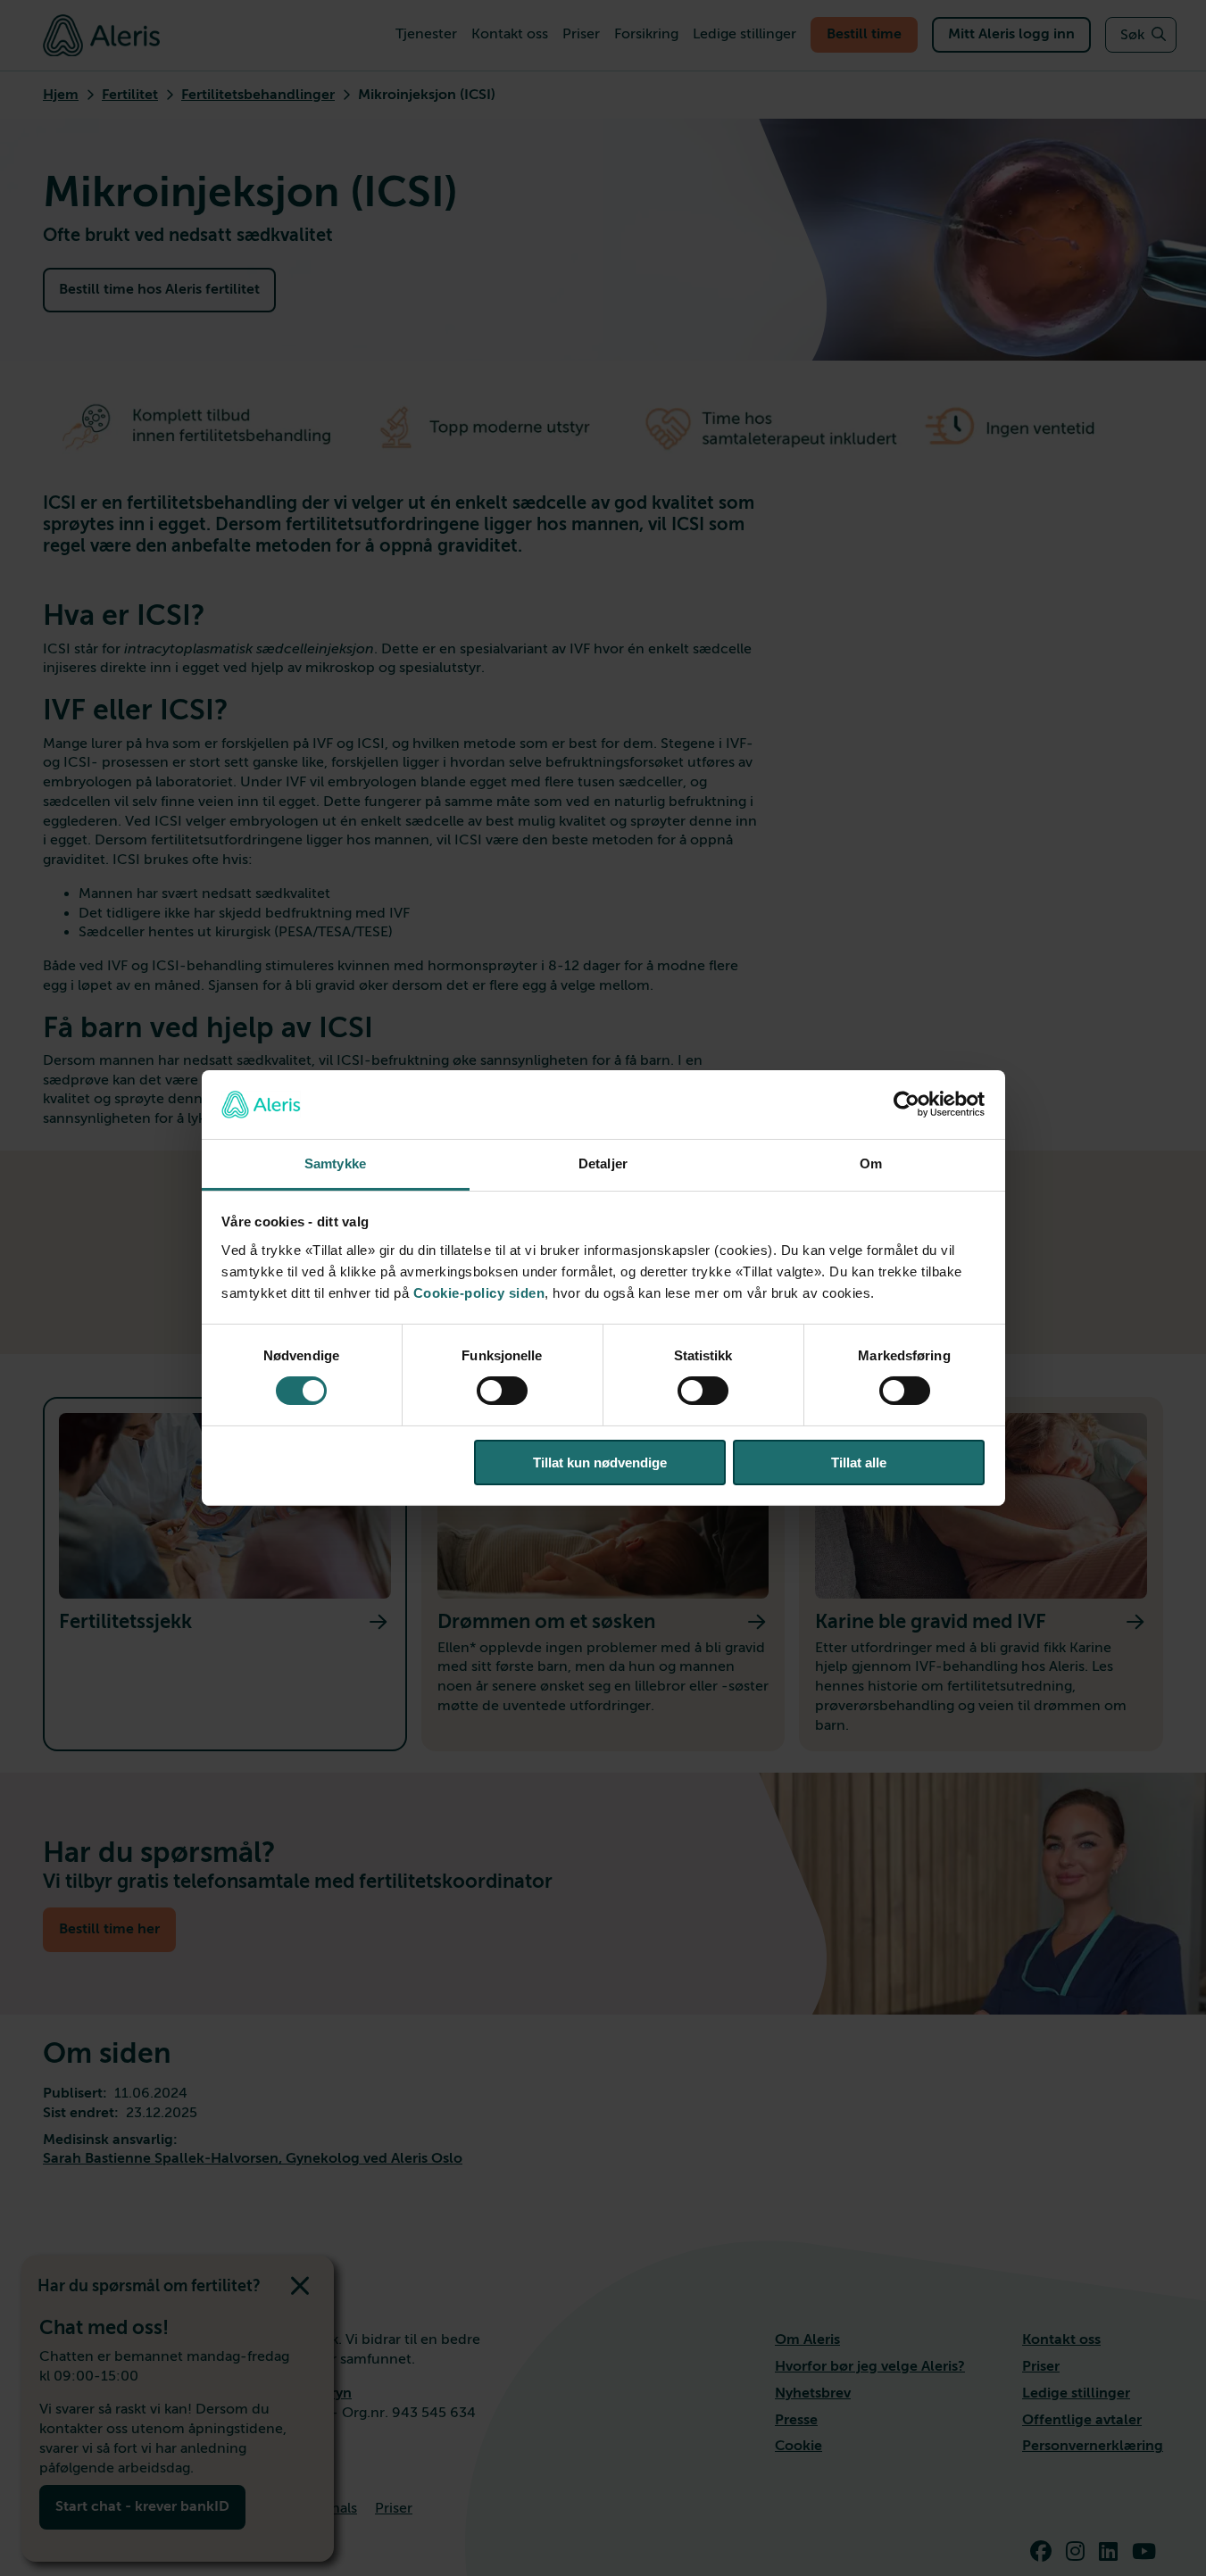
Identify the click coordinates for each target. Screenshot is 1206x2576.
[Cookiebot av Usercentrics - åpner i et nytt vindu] (907, 1104)
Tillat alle (859, 1463)
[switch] (502, 1391)
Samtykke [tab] (335, 1163)
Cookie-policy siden (479, 1293)
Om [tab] (871, 1163)
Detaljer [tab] (603, 1163)
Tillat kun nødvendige (600, 1463)
